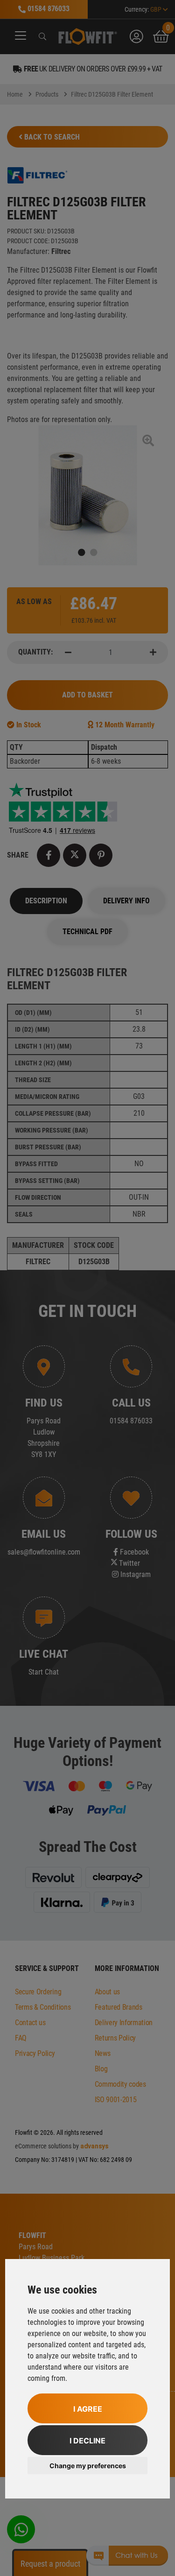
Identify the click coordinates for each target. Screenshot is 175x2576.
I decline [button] (87, 2441)
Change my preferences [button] (88, 2466)
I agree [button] (88, 2409)
